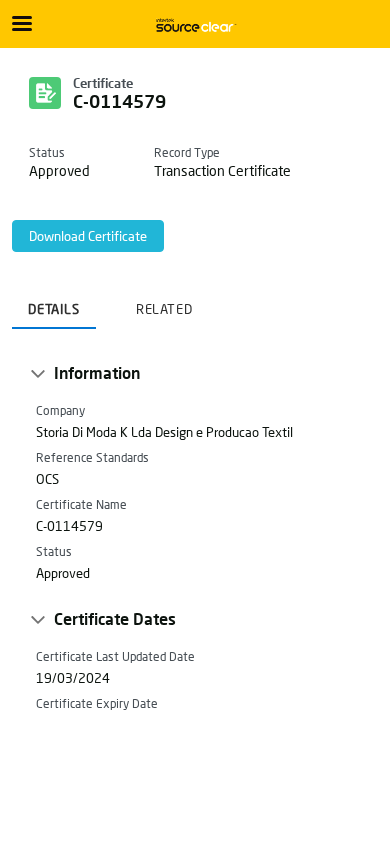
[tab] (54, 303)
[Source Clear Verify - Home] (195, 25)
